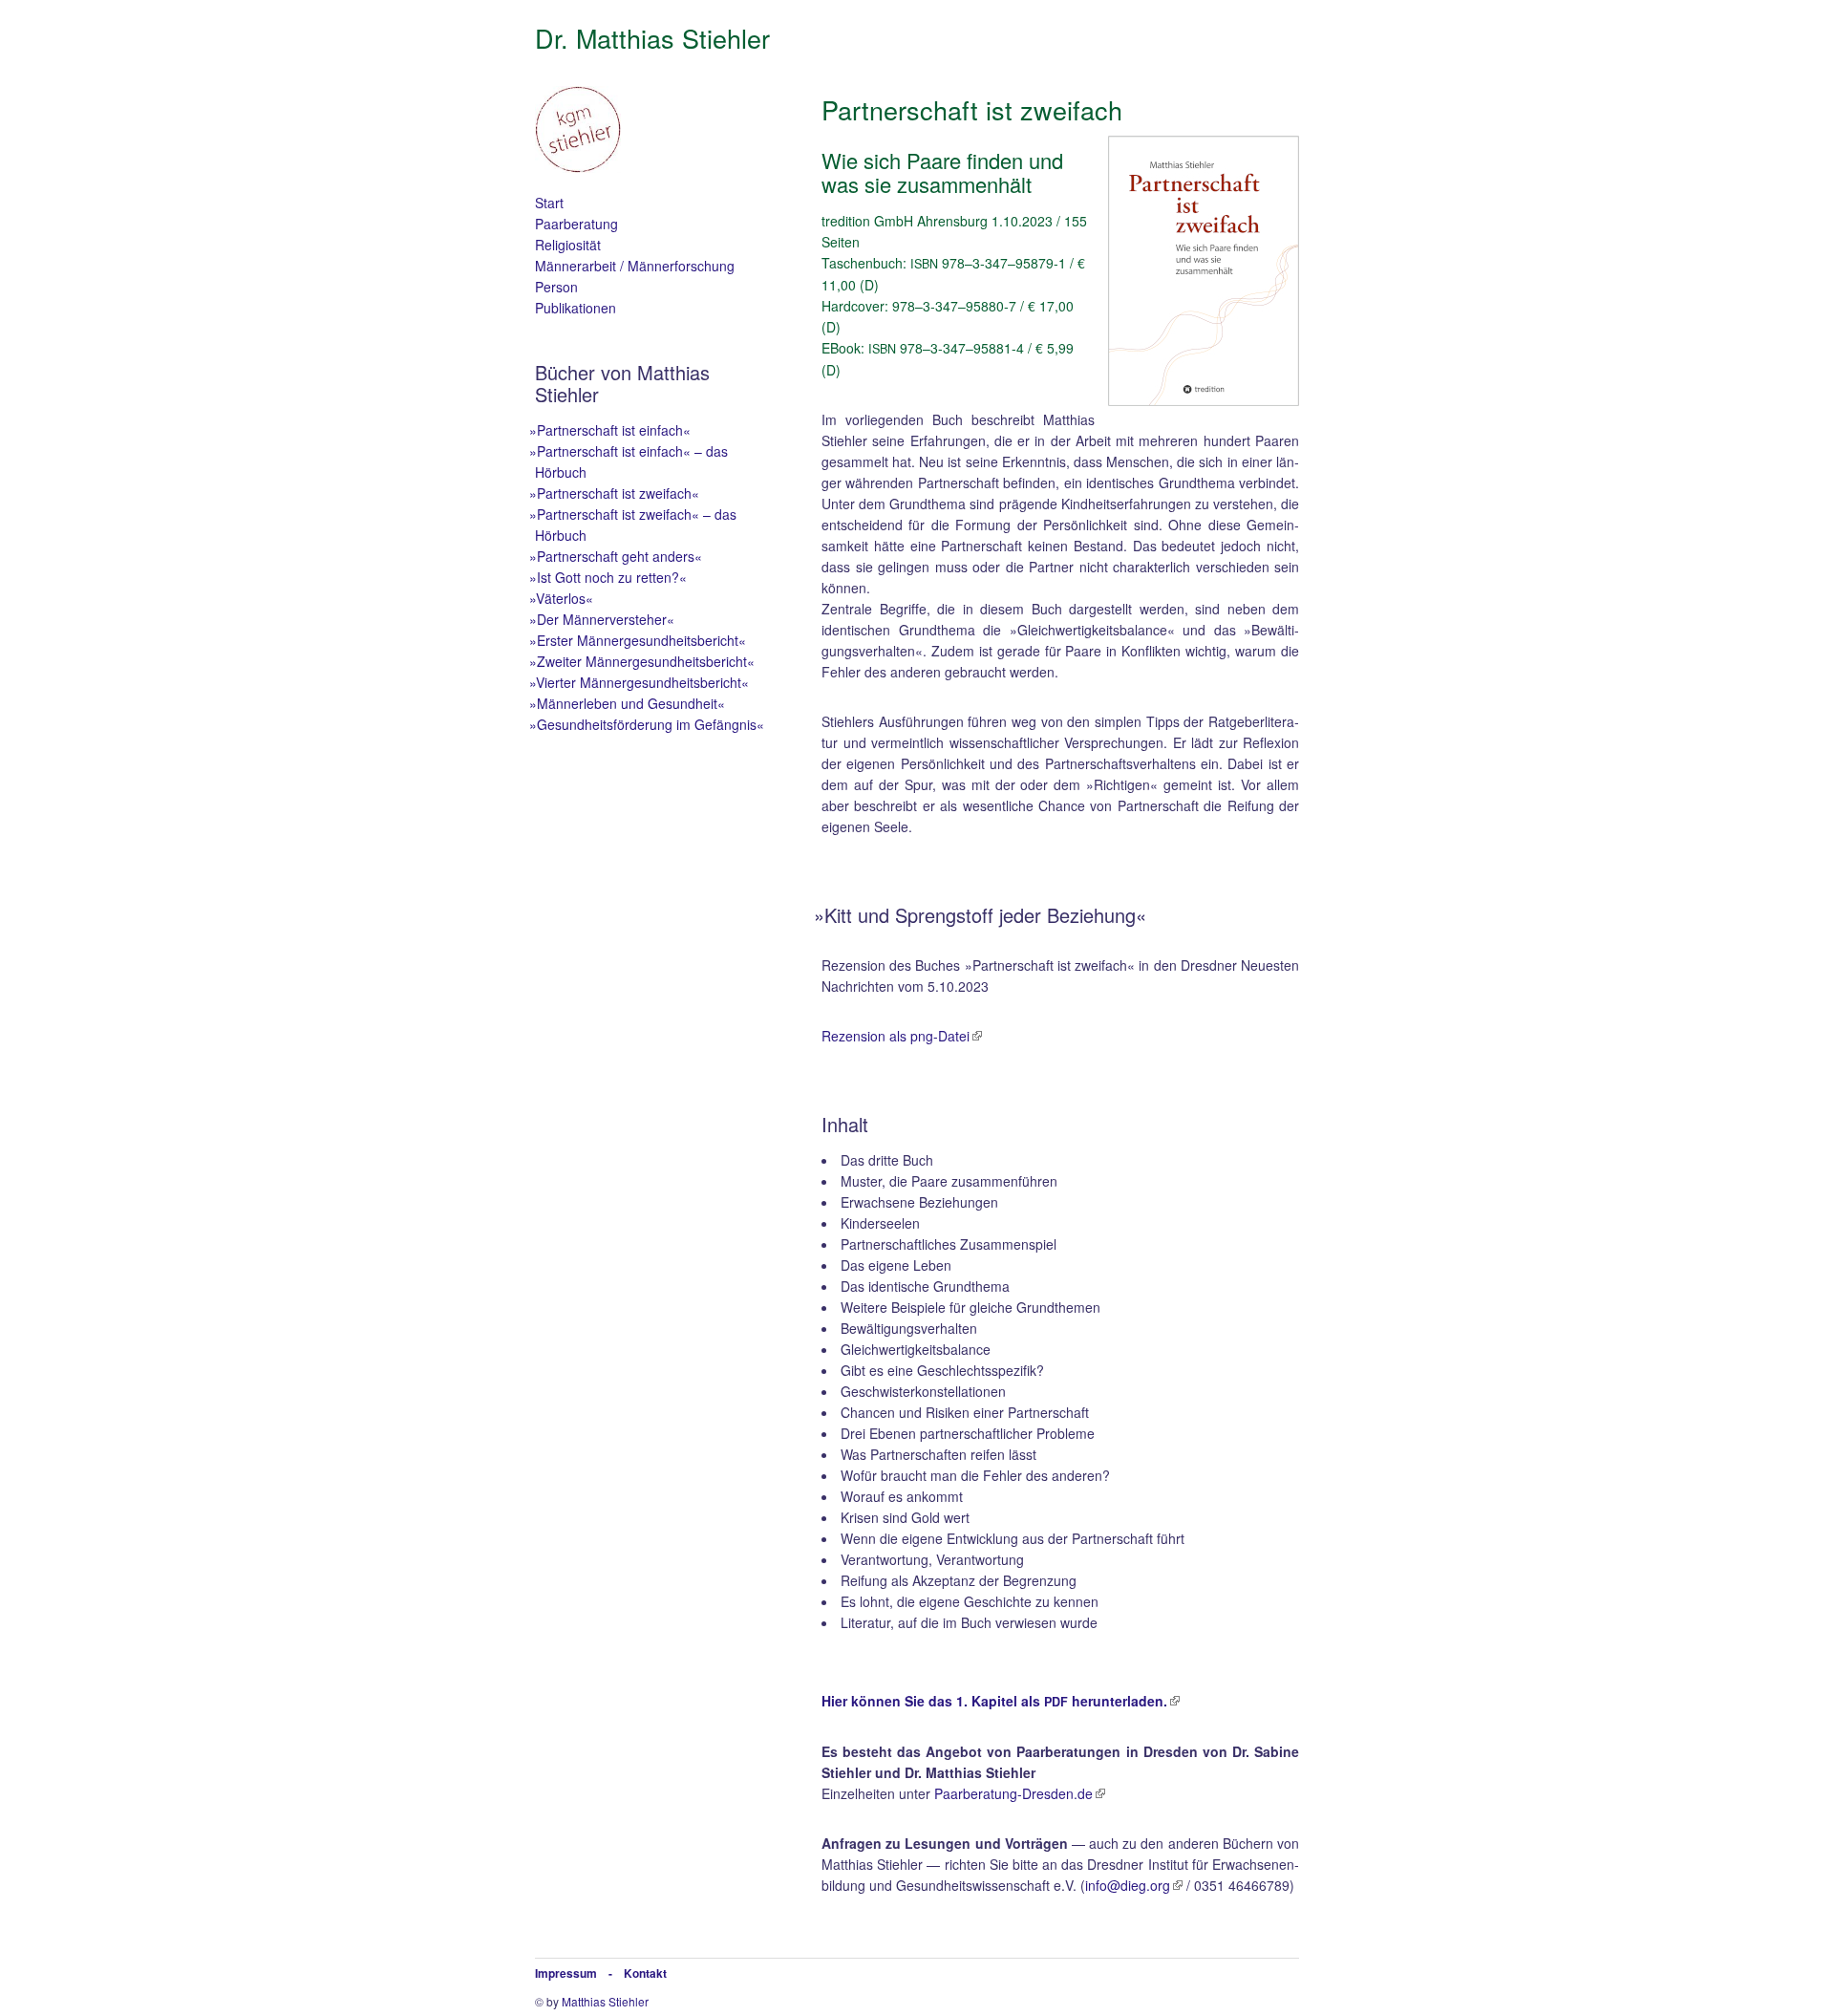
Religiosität (568, 245)
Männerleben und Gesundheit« (630, 703)
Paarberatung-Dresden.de (1013, 1793)
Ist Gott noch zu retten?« (611, 577)
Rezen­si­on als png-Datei (896, 1036)
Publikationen (576, 308)
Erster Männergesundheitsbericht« (640, 640)
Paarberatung (576, 224)
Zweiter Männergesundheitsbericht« (645, 661)
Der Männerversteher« (605, 619)
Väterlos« (564, 598)
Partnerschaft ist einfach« (613, 430)
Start (549, 203)
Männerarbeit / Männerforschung (635, 266)
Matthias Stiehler (605, 2001)
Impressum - (579, 1973)
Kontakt (645, 1973)
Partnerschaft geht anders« (618, 556)
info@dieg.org (1128, 1885)
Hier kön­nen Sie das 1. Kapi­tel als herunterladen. (994, 1701)
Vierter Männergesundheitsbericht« (642, 682)
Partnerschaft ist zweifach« (617, 493)
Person (556, 287)
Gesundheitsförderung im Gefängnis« (650, 724)
